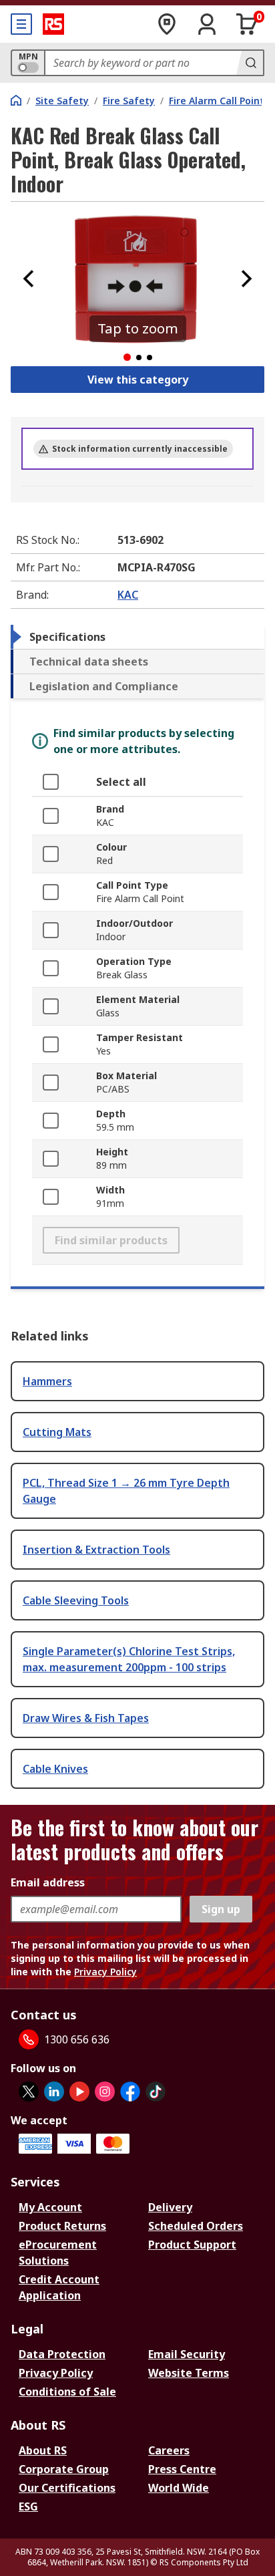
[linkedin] (54, 2092)
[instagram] (105, 2092)
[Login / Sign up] (207, 24)
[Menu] (21, 24)
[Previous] (29, 279)
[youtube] (79, 2092)
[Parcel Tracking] (167, 24)
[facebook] (130, 2092)
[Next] (246, 279)
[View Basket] (247, 24)
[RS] (53, 24)
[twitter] (29, 2092)
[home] (16, 100)
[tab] (137, 637)
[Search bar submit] (250, 63)
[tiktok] (156, 2092)
